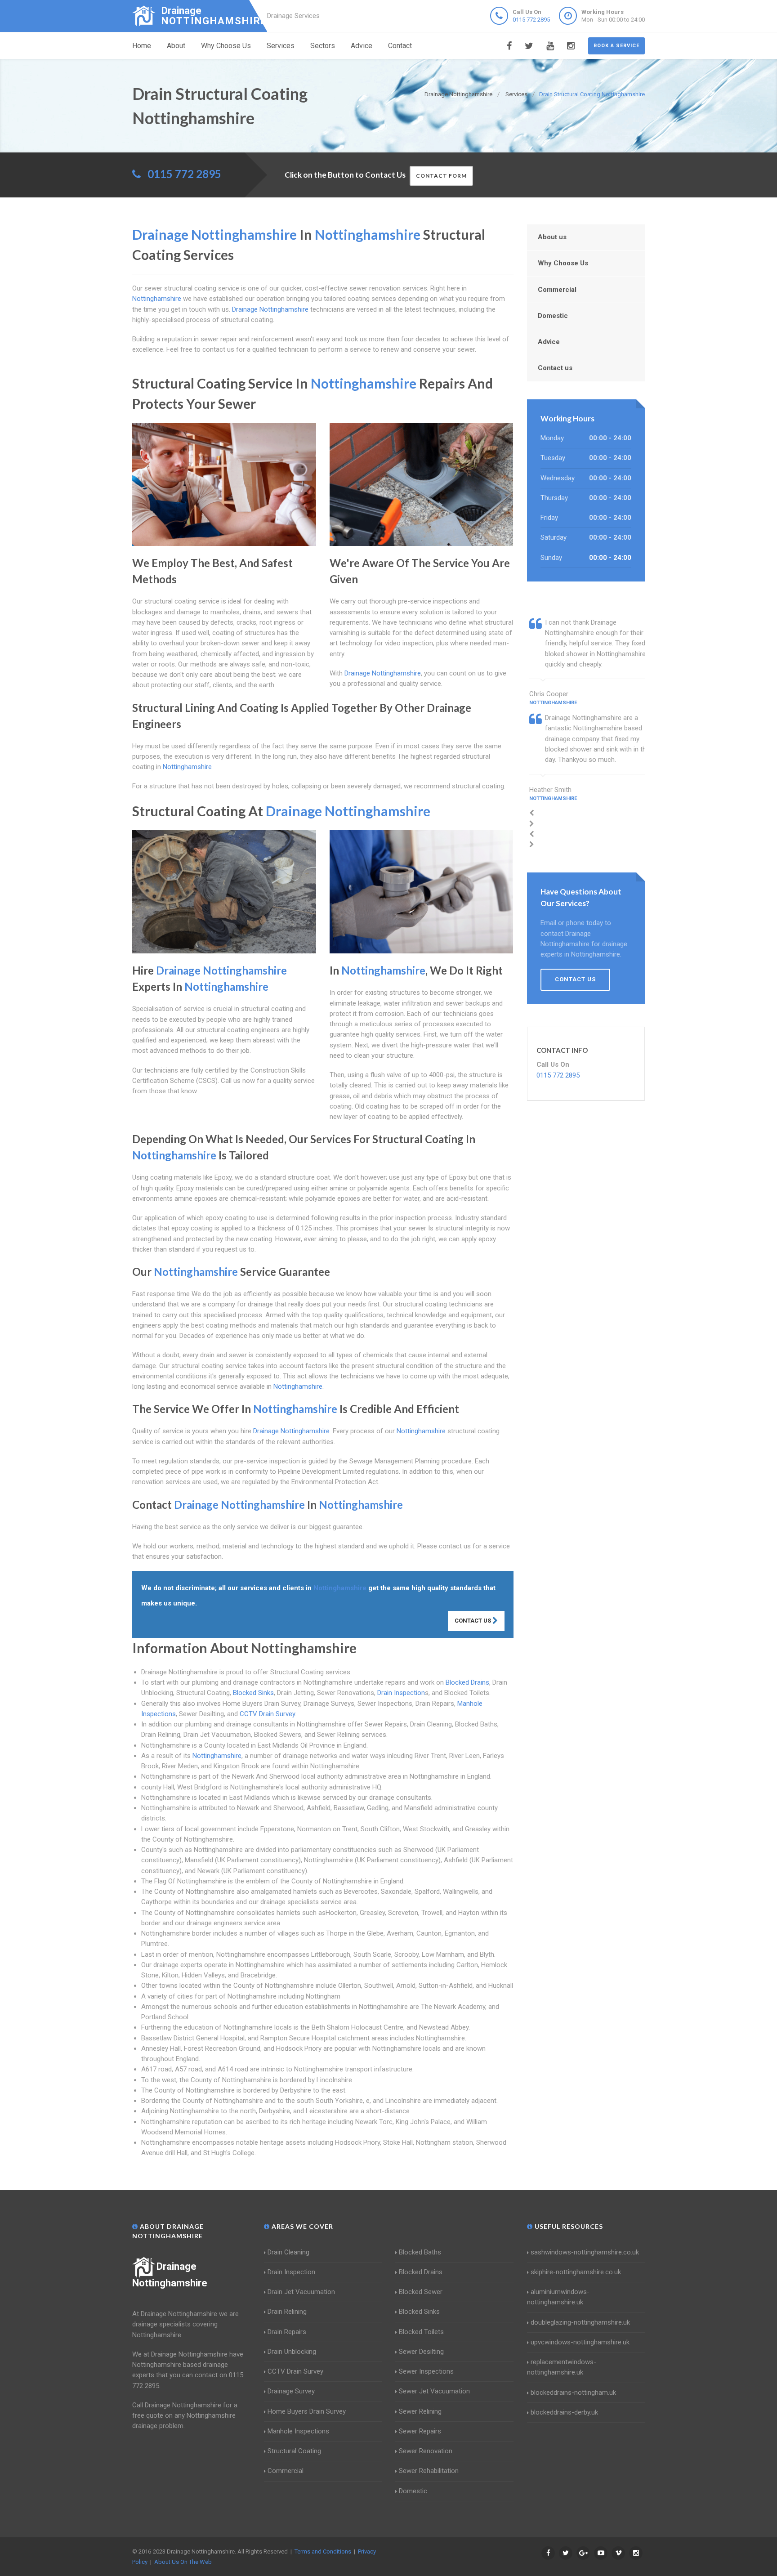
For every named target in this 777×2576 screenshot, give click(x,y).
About (176, 46)
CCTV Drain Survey (267, 1714)
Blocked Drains (467, 1682)
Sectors (323, 46)
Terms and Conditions (323, 2551)
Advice (362, 46)
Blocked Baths (420, 2252)
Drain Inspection (401, 1693)
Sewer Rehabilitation (429, 2471)
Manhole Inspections (298, 2431)
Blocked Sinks (253, 1693)
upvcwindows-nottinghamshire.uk (580, 2342)
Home (142, 46)
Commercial (557, 290)
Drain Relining (287, 2312)
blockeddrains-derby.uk (564, 2412)
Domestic (553, 316)
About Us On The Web (183, 2562)
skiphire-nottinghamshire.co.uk (576, 2272)
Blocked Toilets (421, 2332)
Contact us (555, 368)
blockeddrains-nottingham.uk (573, 2393)
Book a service (616, 46)
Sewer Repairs (420, 2431)
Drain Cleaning (288, 2252)
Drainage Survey (291, 2391)
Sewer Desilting (421, 2352)
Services (281, 46)
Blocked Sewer (421, 2292)
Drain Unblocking (292, 2352)
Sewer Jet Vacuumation (434, 2391)
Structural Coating (294, 2451)
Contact (400, 46)
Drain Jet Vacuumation (301, 2292)
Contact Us (473, 1621)
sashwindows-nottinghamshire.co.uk (585, 2252)
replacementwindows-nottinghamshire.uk (562, 2367)
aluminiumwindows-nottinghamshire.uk (558, 2297)
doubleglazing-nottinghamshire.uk (580, 2322)
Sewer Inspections (426, 2371)
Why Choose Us (226, 46)
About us (552, 237)
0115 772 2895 (531, 20)
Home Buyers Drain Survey (307, 2411)
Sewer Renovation (426, 2451)
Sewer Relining (420, 2411)
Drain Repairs (287, 2332)
